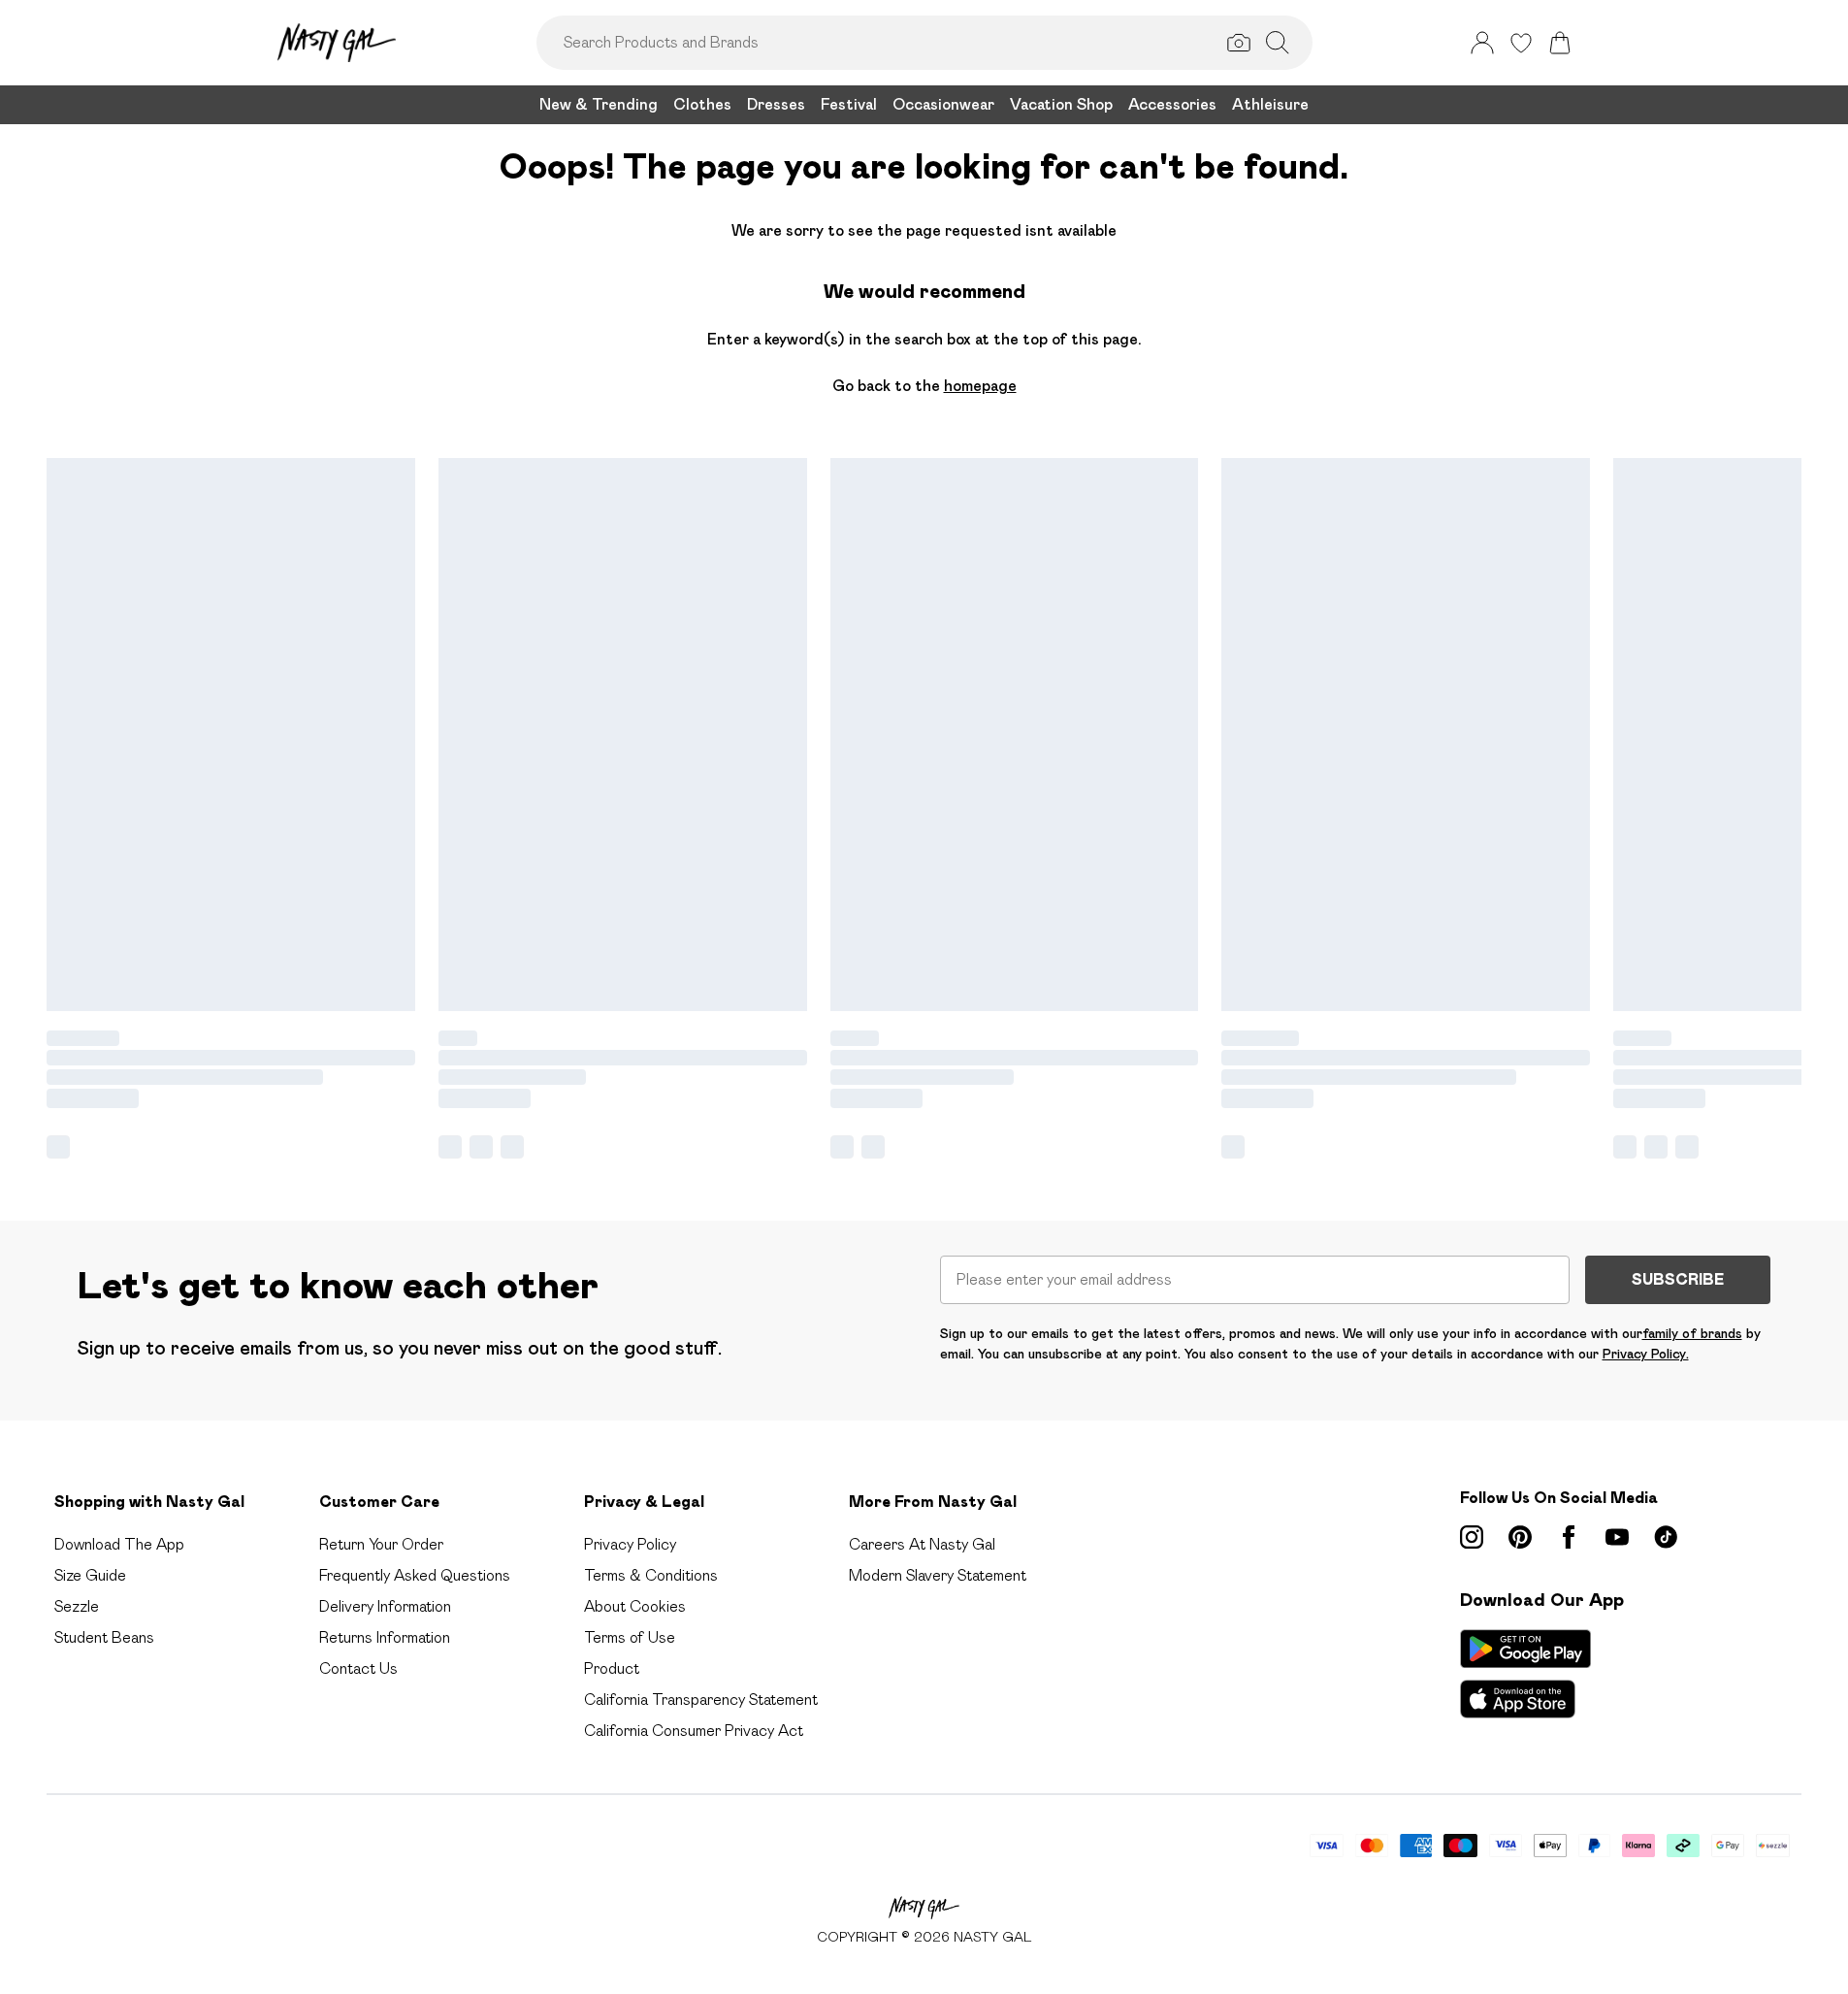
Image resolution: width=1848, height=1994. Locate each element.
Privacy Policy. (1646, 1354)
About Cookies (635, 1606)
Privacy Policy (630, 1544)
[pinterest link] (1520, 1537)
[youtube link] (1617, 1537)
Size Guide (90, 1575)
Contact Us (358, 1668)
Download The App (119, 1544)
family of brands (1692, 1333)
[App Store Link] (1525, 1674)
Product (612, 1668)
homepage (980, 386)
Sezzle (77, 1606)
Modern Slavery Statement (938, 1575)
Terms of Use (630, 1637)
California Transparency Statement (701, 1700)
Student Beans (104, 1637)
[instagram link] (1472, 1537)
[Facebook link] (1569, 1537)
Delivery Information (385, 1606)
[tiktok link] (1666, 1537)
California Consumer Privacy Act (694, 1731)
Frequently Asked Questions (415, 1575)
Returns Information (385, 1637)
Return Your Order (381, 1544)
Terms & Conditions (651, 1575)
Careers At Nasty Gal (922, 1544)
